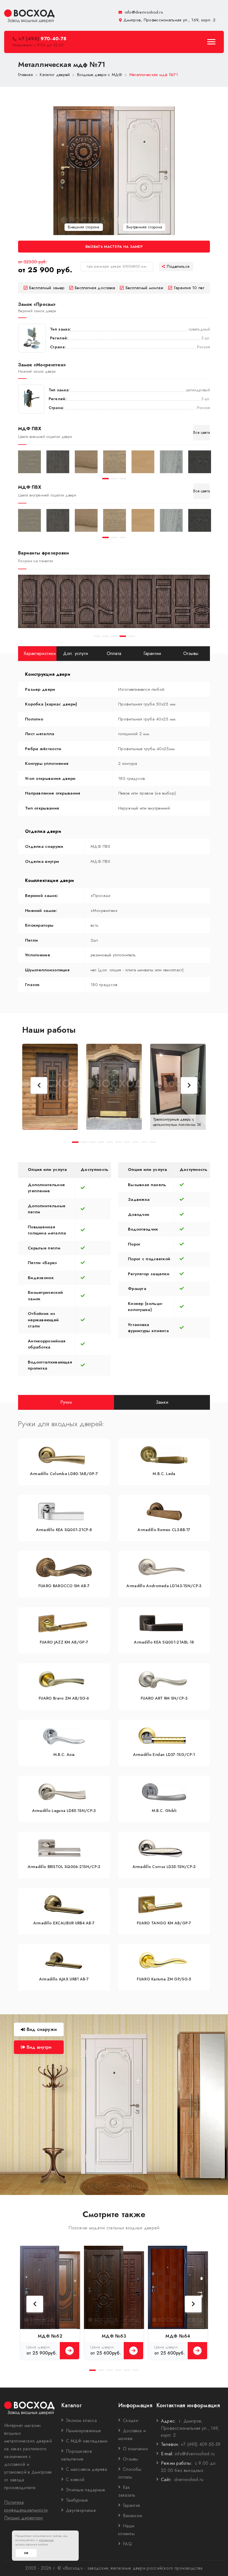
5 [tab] (131, 636)
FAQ (127, 2544)
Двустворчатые (81, 2510)
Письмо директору (24, 2518)
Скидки (131, 2420)
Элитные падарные (86, 2490)
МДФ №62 (50, 2336)
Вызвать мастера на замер (114, 247)
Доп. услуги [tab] (75, 653)
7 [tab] (127, 1142)
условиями (46, 2540)
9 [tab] (144, 1142)
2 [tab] (114, 479)
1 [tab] (106, 479)
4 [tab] (123, 636)
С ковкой (75, 2480)
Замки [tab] (162, 1402)
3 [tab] (123, 479)
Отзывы (131, 2459)
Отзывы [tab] (191, 653)
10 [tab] (153, 1142)
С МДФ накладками (87, 2441)
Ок (26, 2553)
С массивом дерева (86, 2469)
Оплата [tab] (114, 653)
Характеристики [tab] (40, 653)
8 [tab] (136, 1142)
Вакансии (132, 2516)
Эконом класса (81, 2420)
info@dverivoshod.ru (143, 12)
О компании (135, 2449)
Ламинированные (83, 2431)
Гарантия (131, 2505)
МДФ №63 (114, 2336)
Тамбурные (77, 2500)
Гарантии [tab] (152, 653)
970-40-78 (42, 39)
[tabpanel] (29, 462)
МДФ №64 (178, 2336)
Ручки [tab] (66, 1402)
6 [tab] (118, 1142)
